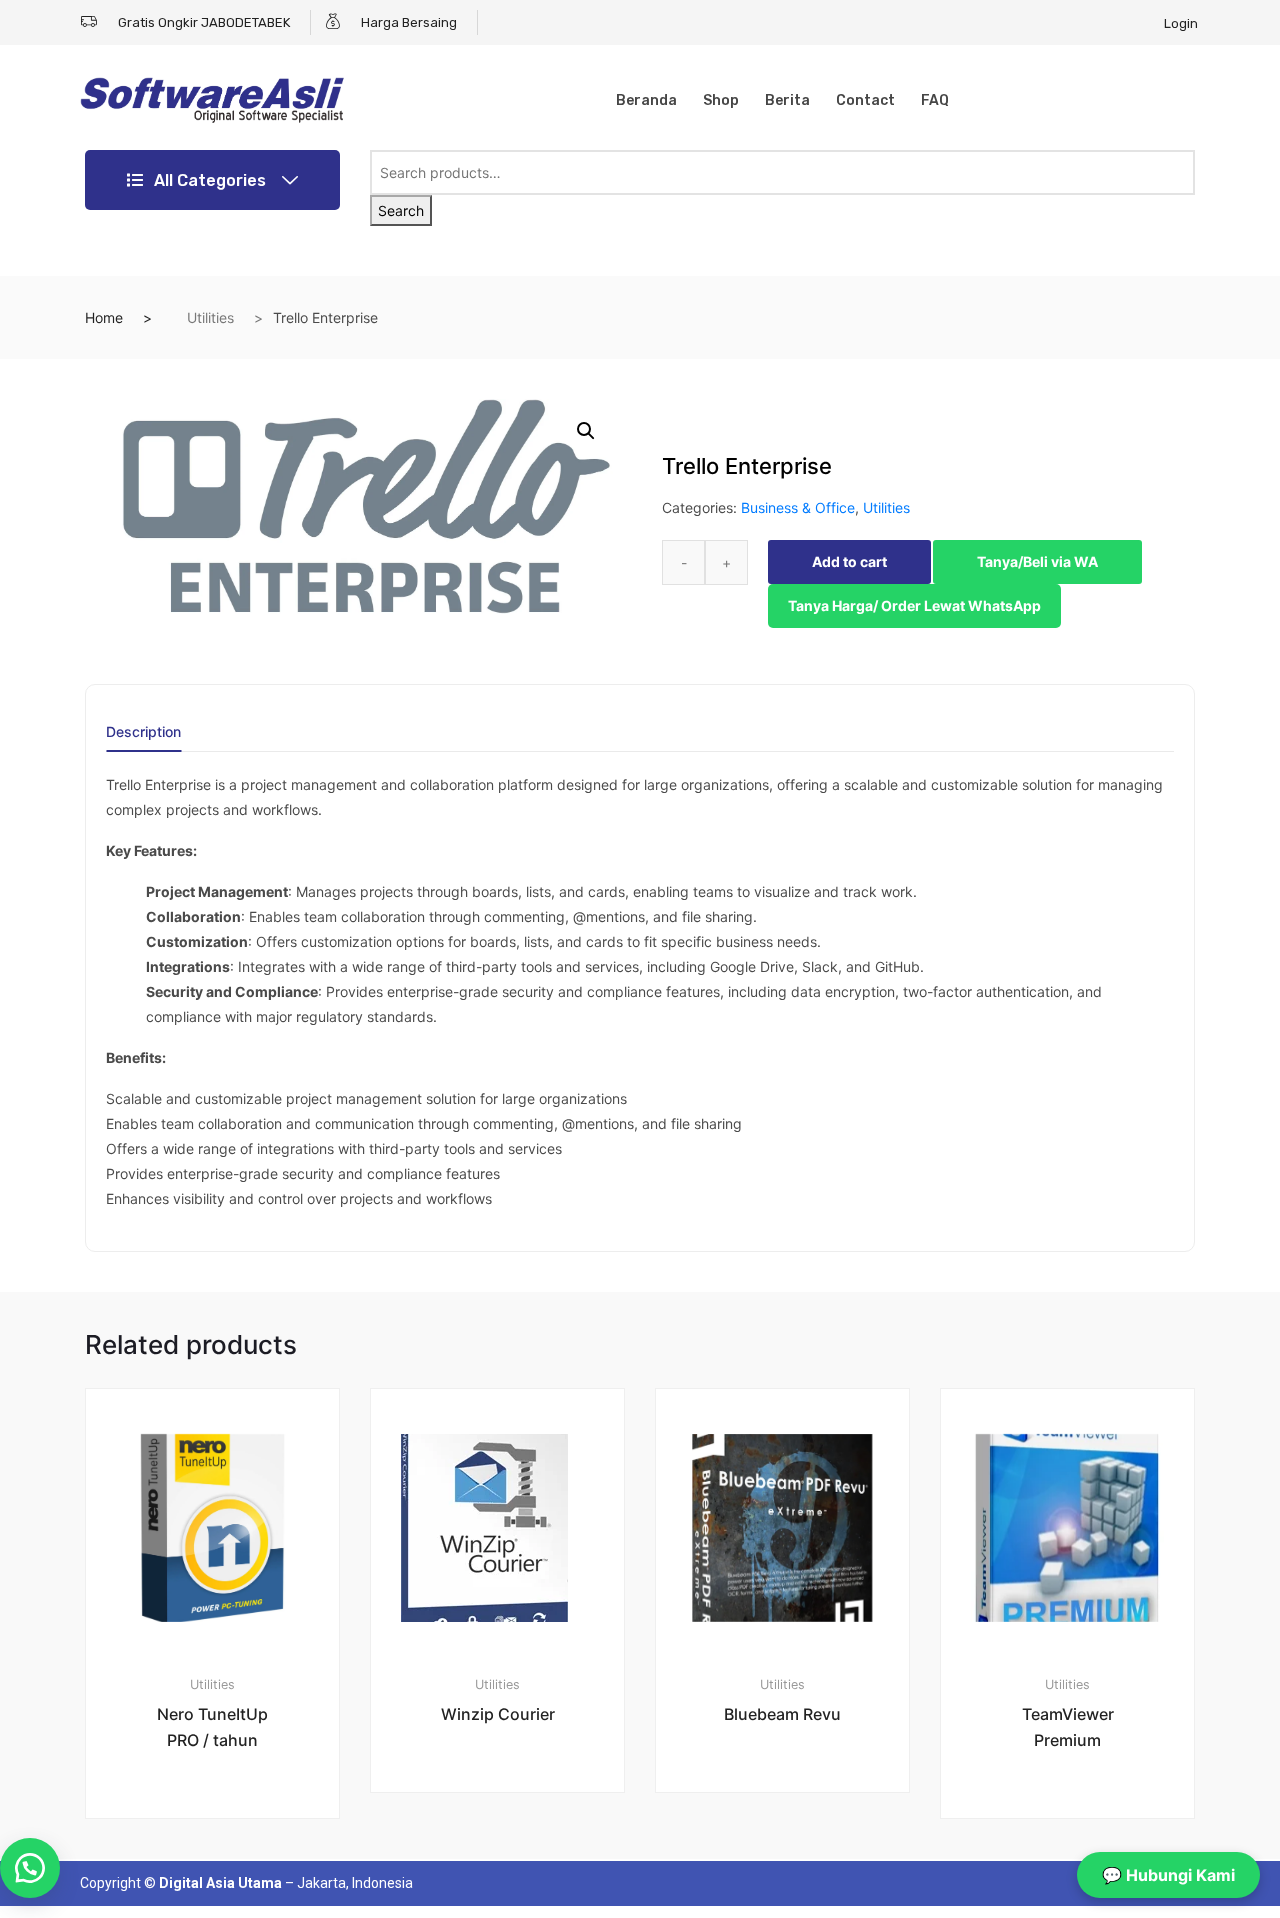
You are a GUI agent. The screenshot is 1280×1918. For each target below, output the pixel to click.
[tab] (143, 738)
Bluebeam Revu (782, 1714)
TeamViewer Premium (1068, 1727)
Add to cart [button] (224, 1885)
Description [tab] (143, 732)
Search (401, 210)
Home (104, 317)
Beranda (646, 100)
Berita (787, 100)
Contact (865, 100)
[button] (586, 431)
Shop (721, 100)
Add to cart (849, 561)
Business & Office (798, 507)
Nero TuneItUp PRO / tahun (212, 1727)
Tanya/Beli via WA (1037, 561)
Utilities (210, 317)
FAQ (935, 100)
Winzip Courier (498, 1714)
